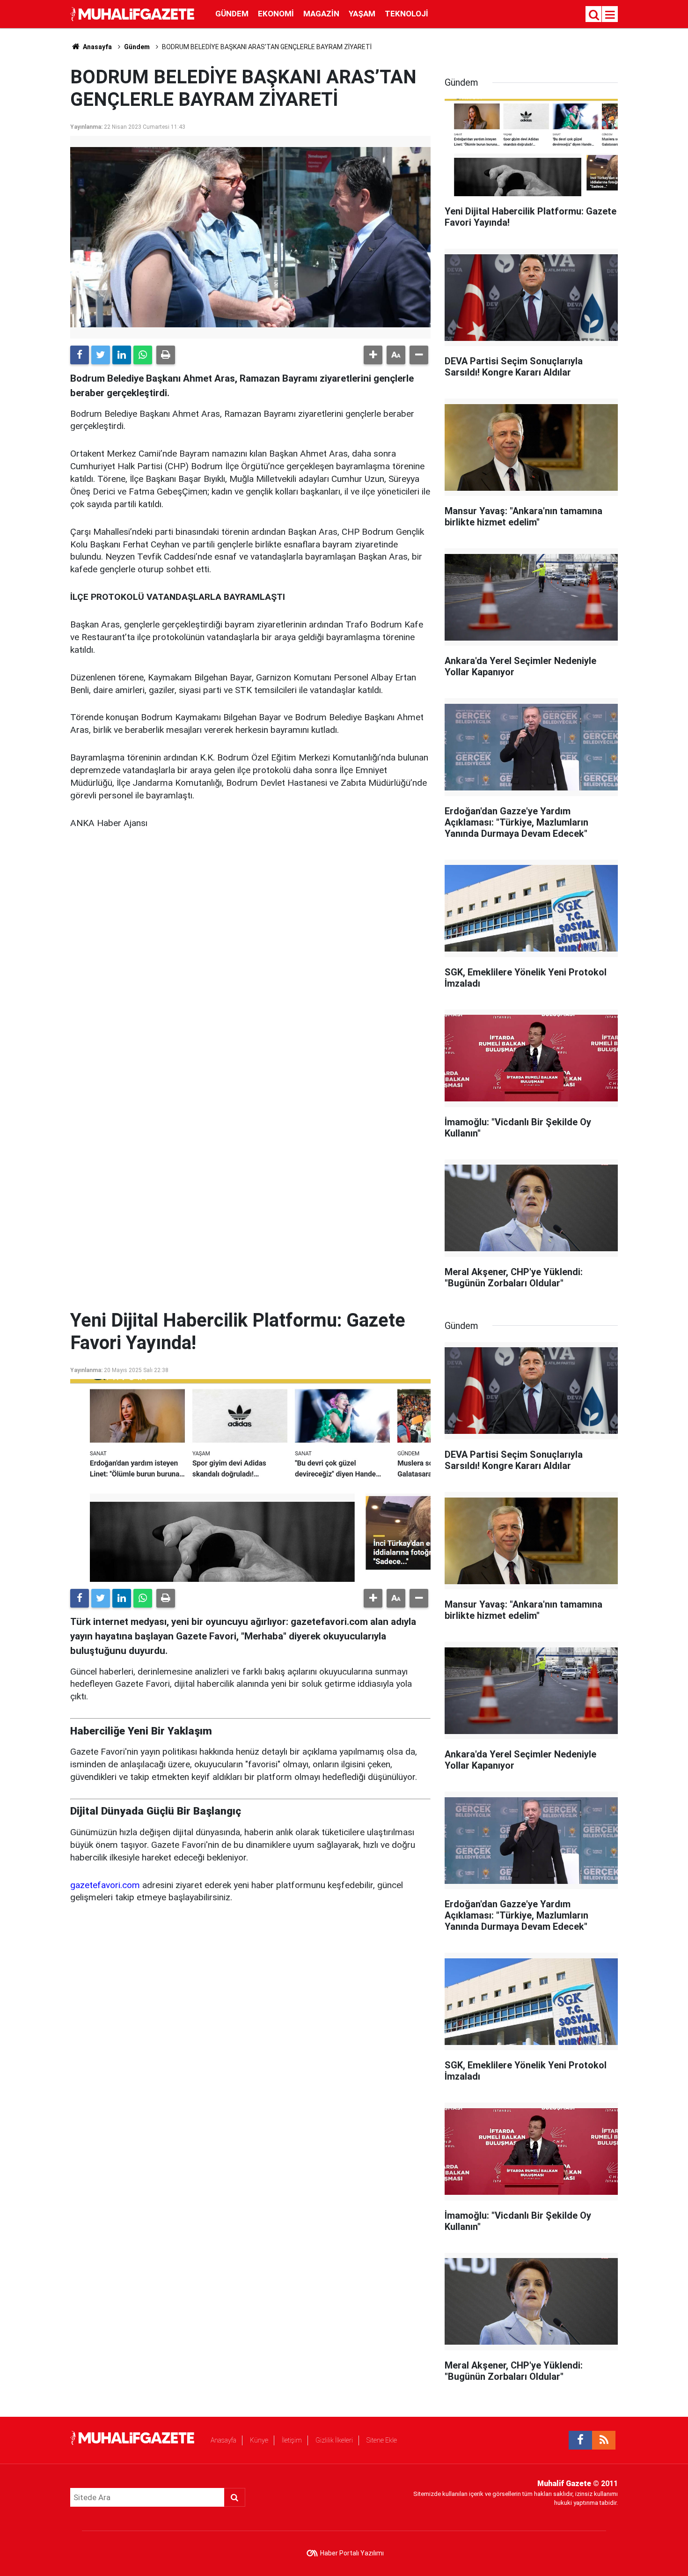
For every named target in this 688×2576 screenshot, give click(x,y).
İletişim (292, 2440)
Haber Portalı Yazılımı (352, 2553)
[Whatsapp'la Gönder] (143, 355)
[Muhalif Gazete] (133, 13)
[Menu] (610, 15)
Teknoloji (406, 14)
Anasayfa (223, 2440)
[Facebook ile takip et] (580, 2440)
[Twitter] (101, 355)
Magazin (321, 14)
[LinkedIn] (122, 355)
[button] (373, 355)
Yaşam (362, 14)
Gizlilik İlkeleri (334, 2440)
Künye (259, 2440)
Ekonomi (276, 14)
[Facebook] (80, 355)
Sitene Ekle (382, 2440)
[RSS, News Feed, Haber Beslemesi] (604, 2440)
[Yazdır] (166, 355)
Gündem (232, 14)
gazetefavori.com (105, 1885)
